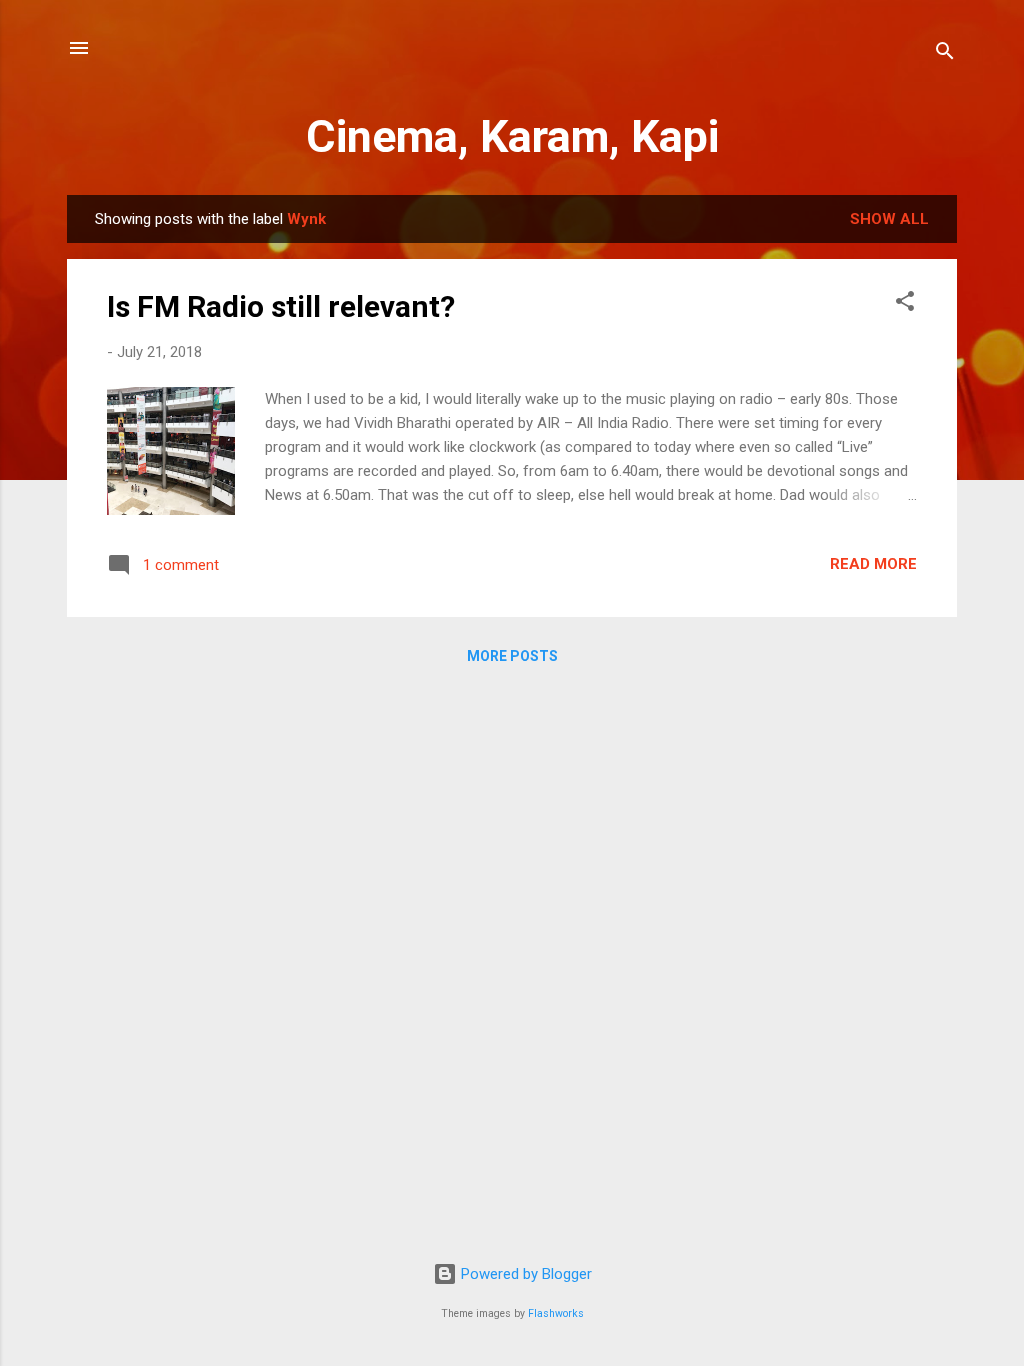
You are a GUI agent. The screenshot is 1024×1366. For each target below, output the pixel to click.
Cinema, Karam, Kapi (512, 136)
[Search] (945, 54)
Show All (889, 219)
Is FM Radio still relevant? (281, 306)
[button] (905, 304)
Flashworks (556, 1313)
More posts (512, 656)
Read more (873, 564)
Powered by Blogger (524, 1274)
